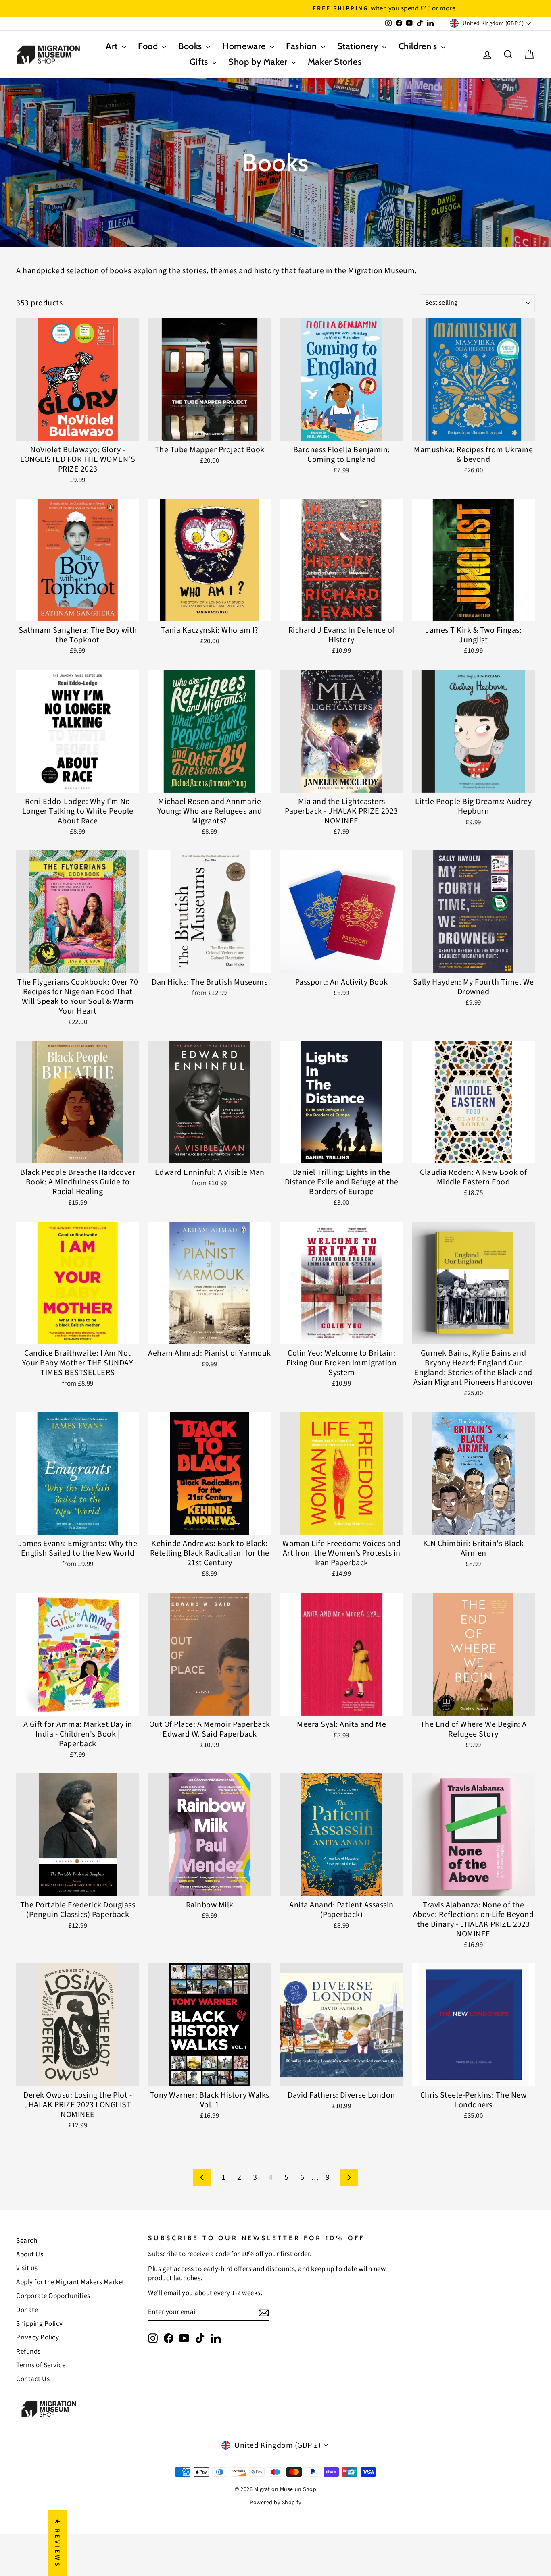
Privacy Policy (38, 2337)
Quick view (78, 431)
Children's (419, 46)
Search (27, 2241)
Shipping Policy (40, 2324)
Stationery (359, 46)
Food (149, 46)
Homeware (245, 46)
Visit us (27, 2268)
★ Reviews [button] (57, 2543)
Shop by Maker (259, 62)
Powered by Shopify (275, 2503)
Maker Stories (335, 62)
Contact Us (33, 2379)
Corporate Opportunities (53, 2296)
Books (191, 46)
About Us (30, 2254)
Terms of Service (41, 2365)
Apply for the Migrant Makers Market (70, 2282)
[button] (161, 2501)
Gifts (200, 62)
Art (113, 46)
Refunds (28, 2352)
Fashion (302, 46)
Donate (27, 2310)
